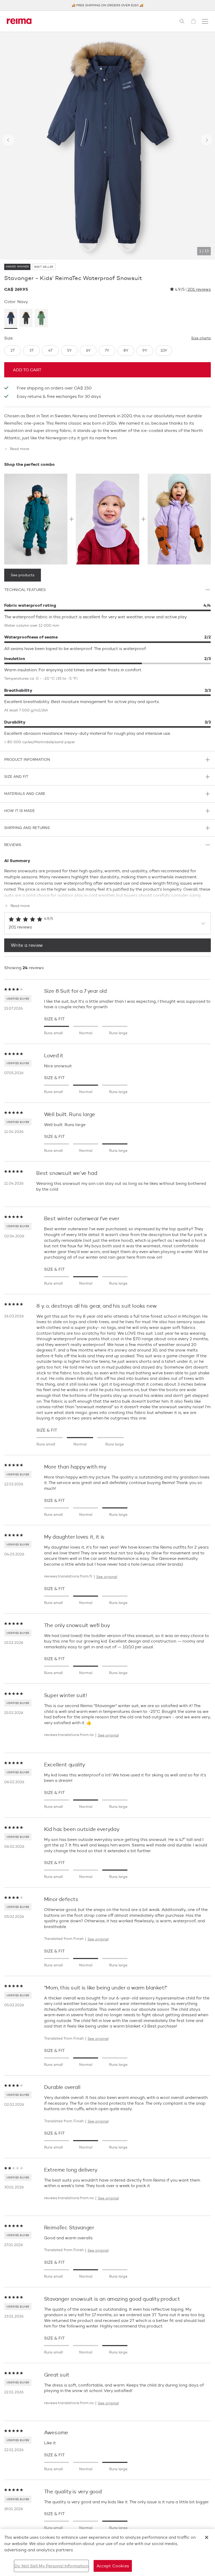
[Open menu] (205, 21)
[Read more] (107, 894)
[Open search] (182, 21)
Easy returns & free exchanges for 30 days (59, 396)
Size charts (201, 338)
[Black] (26, 319)
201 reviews (199, 289)
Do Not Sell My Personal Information (51, 2566)
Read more (20, 449)
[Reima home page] (19, 21)
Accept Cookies (113, 2566)
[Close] (207, 2537)
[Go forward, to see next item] (207, 140)
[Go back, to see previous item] (8, 140)
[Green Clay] (41, 319)
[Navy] (11, 319)
